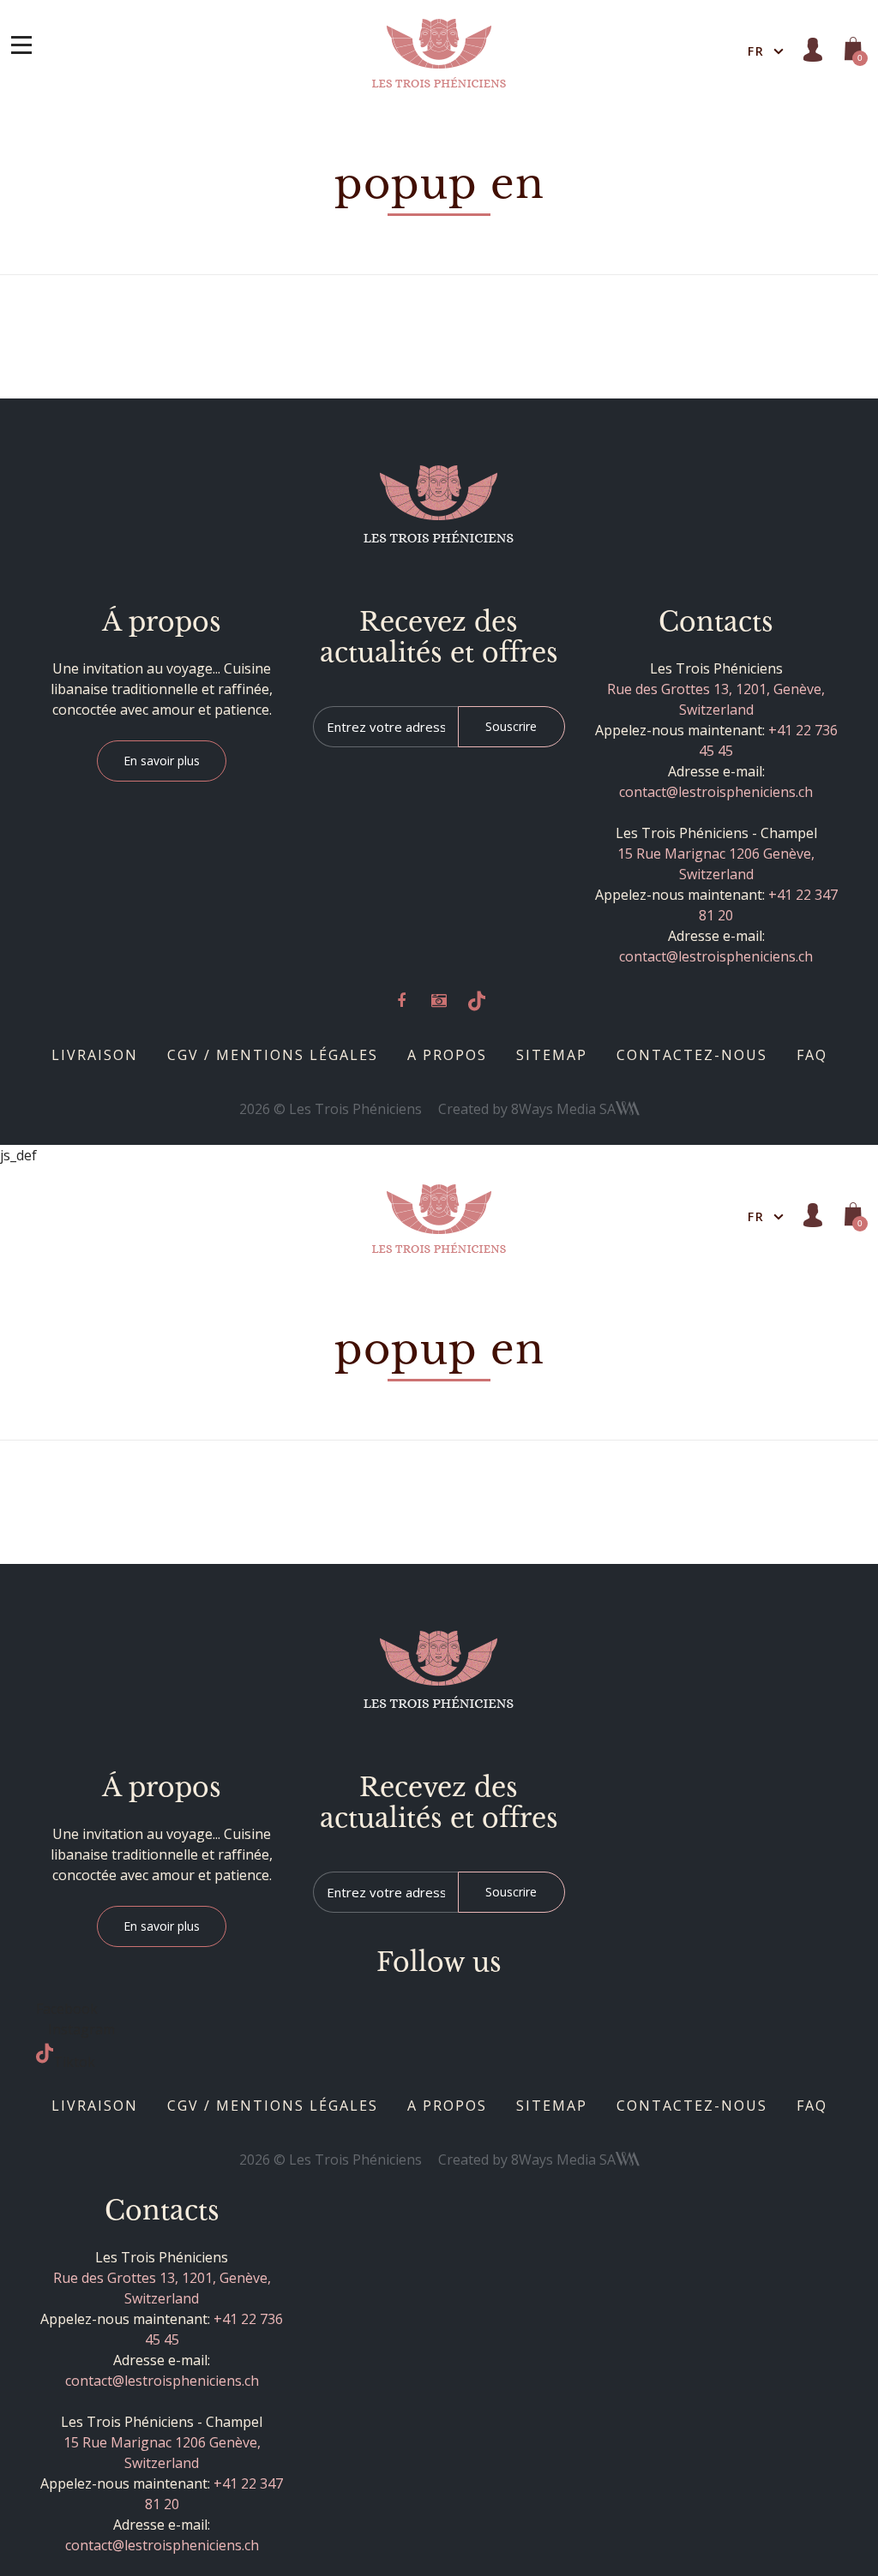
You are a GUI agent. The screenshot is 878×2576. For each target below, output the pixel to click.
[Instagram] (439, 1002)
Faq (812, 1055)
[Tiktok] (477, 1002)
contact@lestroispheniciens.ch (716, 792)
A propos (447, 1055)
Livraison (95, 1055)
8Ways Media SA (563, 1109)
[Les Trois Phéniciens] (439, 51)
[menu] (21, 45)
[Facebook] (401, 1002)
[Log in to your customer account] (813, 50)
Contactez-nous (692, 1055)
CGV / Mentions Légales (273, 1055)
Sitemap (552, 1055)
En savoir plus (162, 761)
